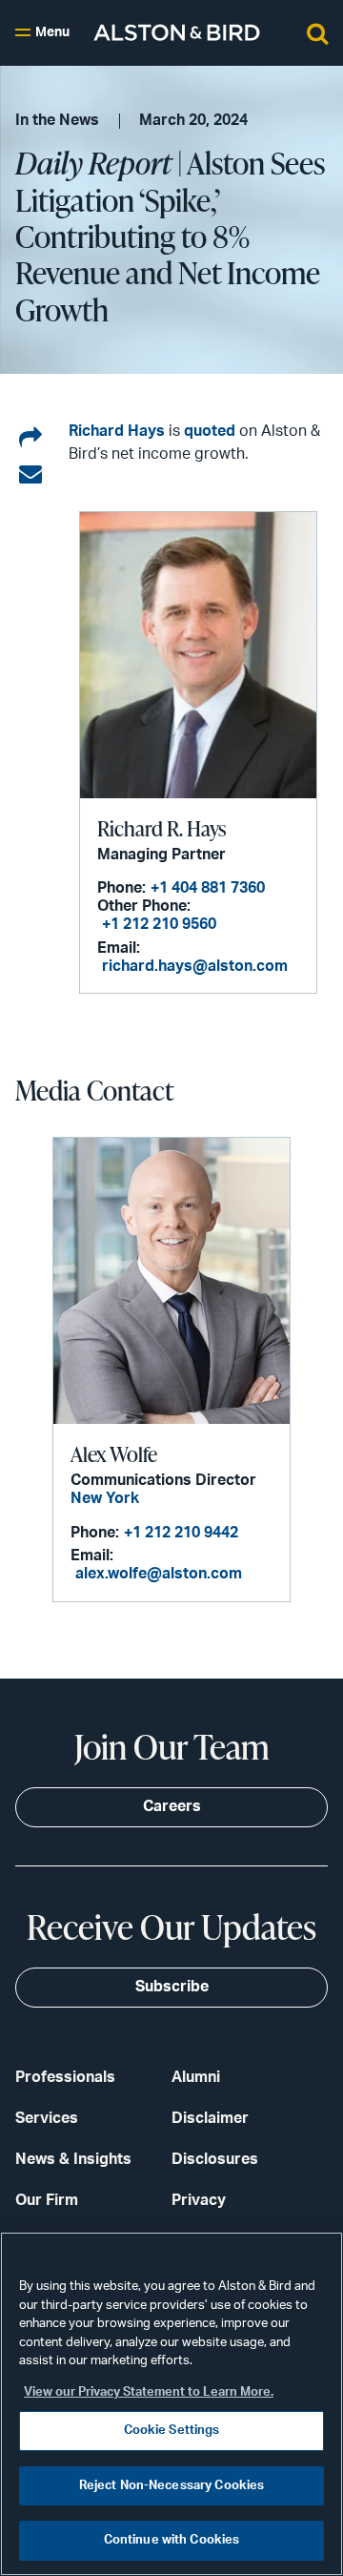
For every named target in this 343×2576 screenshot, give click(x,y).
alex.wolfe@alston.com (159, 1574)
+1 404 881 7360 (208, 888)
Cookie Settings (172, 2431)
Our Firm (47, 2200)
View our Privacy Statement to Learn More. (149, 2392)
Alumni (196, 2077)
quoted (210, 431)
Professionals (65, 2077)
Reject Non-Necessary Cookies (172, 2486)
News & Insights (73, 2159)
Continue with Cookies (172, 2540)
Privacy (199, 2200)
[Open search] (317, 32)
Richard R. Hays (161, 828)
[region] (171, 2404)
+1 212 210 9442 (181, 1533)
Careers (172, 1806)
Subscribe (172, 1987)
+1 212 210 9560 (159, 924)
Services (47, 2118)
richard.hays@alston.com (195, 966)
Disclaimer (210, 2118)
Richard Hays (117, 431)
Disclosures (215, 2159)
